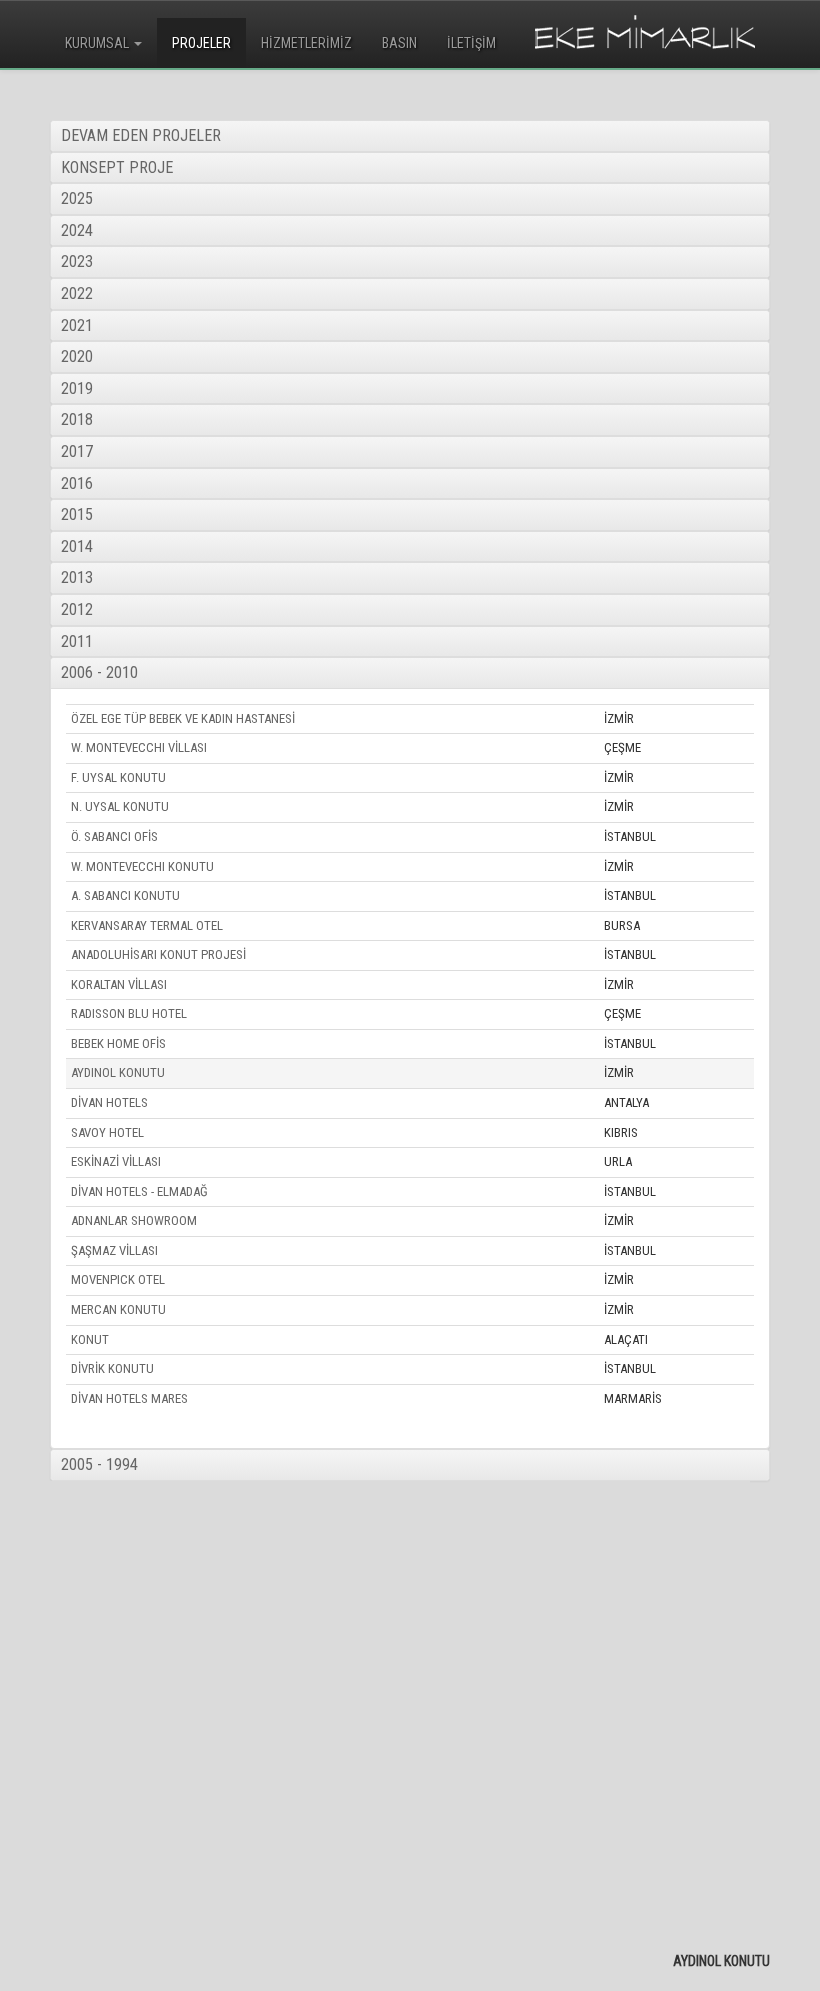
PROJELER (201, 43)
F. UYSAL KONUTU (118, 777)
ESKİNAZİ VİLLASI (116, 1161)
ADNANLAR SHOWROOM (134, 1220)
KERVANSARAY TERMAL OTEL (147, 925)
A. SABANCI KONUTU (125, 895)
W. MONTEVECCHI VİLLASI (139, 747)
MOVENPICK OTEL (118, 1279)
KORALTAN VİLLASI (119, 984)
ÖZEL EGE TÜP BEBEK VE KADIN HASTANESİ (183, 718)
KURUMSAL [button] (98, 43)
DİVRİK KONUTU (112, 1368)
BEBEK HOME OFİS (118, 1043)
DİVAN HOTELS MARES (129, 1398)
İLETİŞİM (471, 43)
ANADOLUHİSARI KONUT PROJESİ (158, 954)
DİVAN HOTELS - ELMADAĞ (139, 1191)
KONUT (90, 1339)
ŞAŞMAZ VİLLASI (114, 1250)
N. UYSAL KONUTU (120, 806)
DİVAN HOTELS (109, 1102)
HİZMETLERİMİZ (306, 43)
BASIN (399, 43)
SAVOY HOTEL (107, 1132)
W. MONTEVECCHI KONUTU (142, 866)
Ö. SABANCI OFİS (114, 836)
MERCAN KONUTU (118, 1309)
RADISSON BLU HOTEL (129, 1013)
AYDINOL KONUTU (118, 1072)
